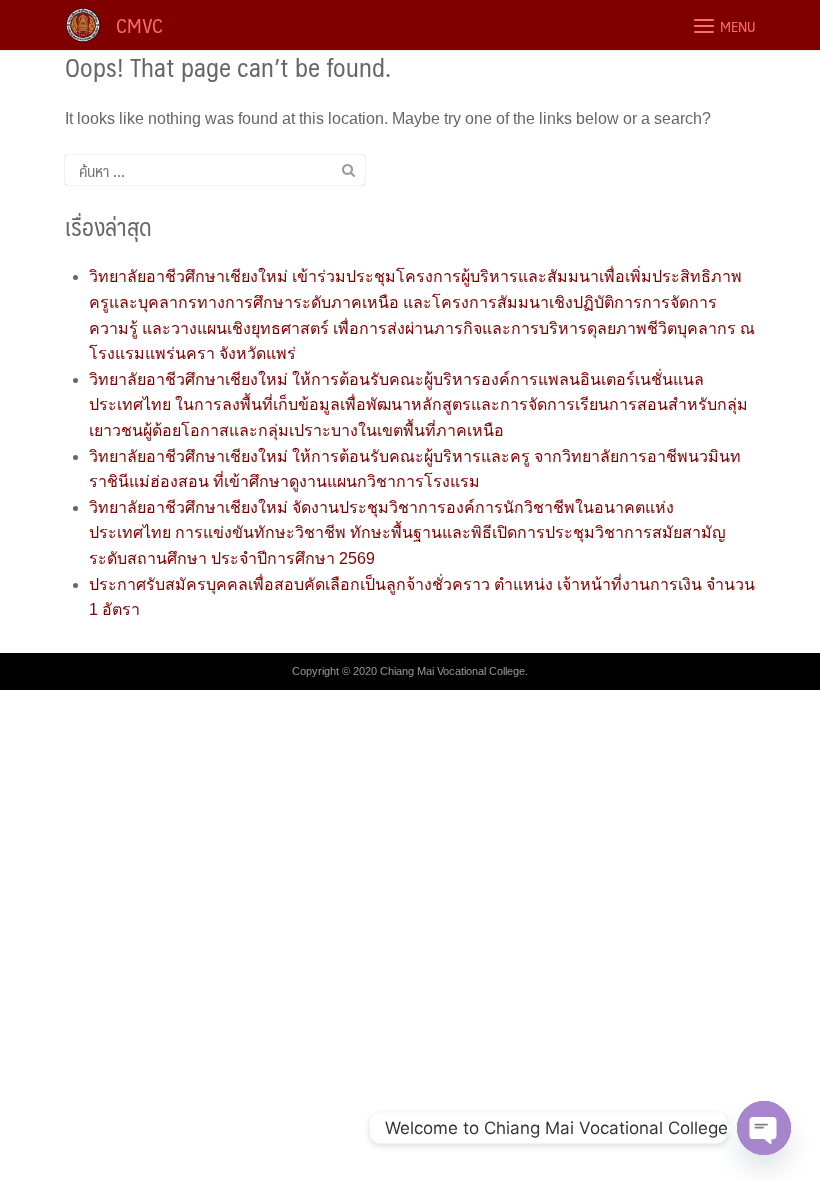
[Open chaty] (764, 1128)
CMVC (139, 25)
